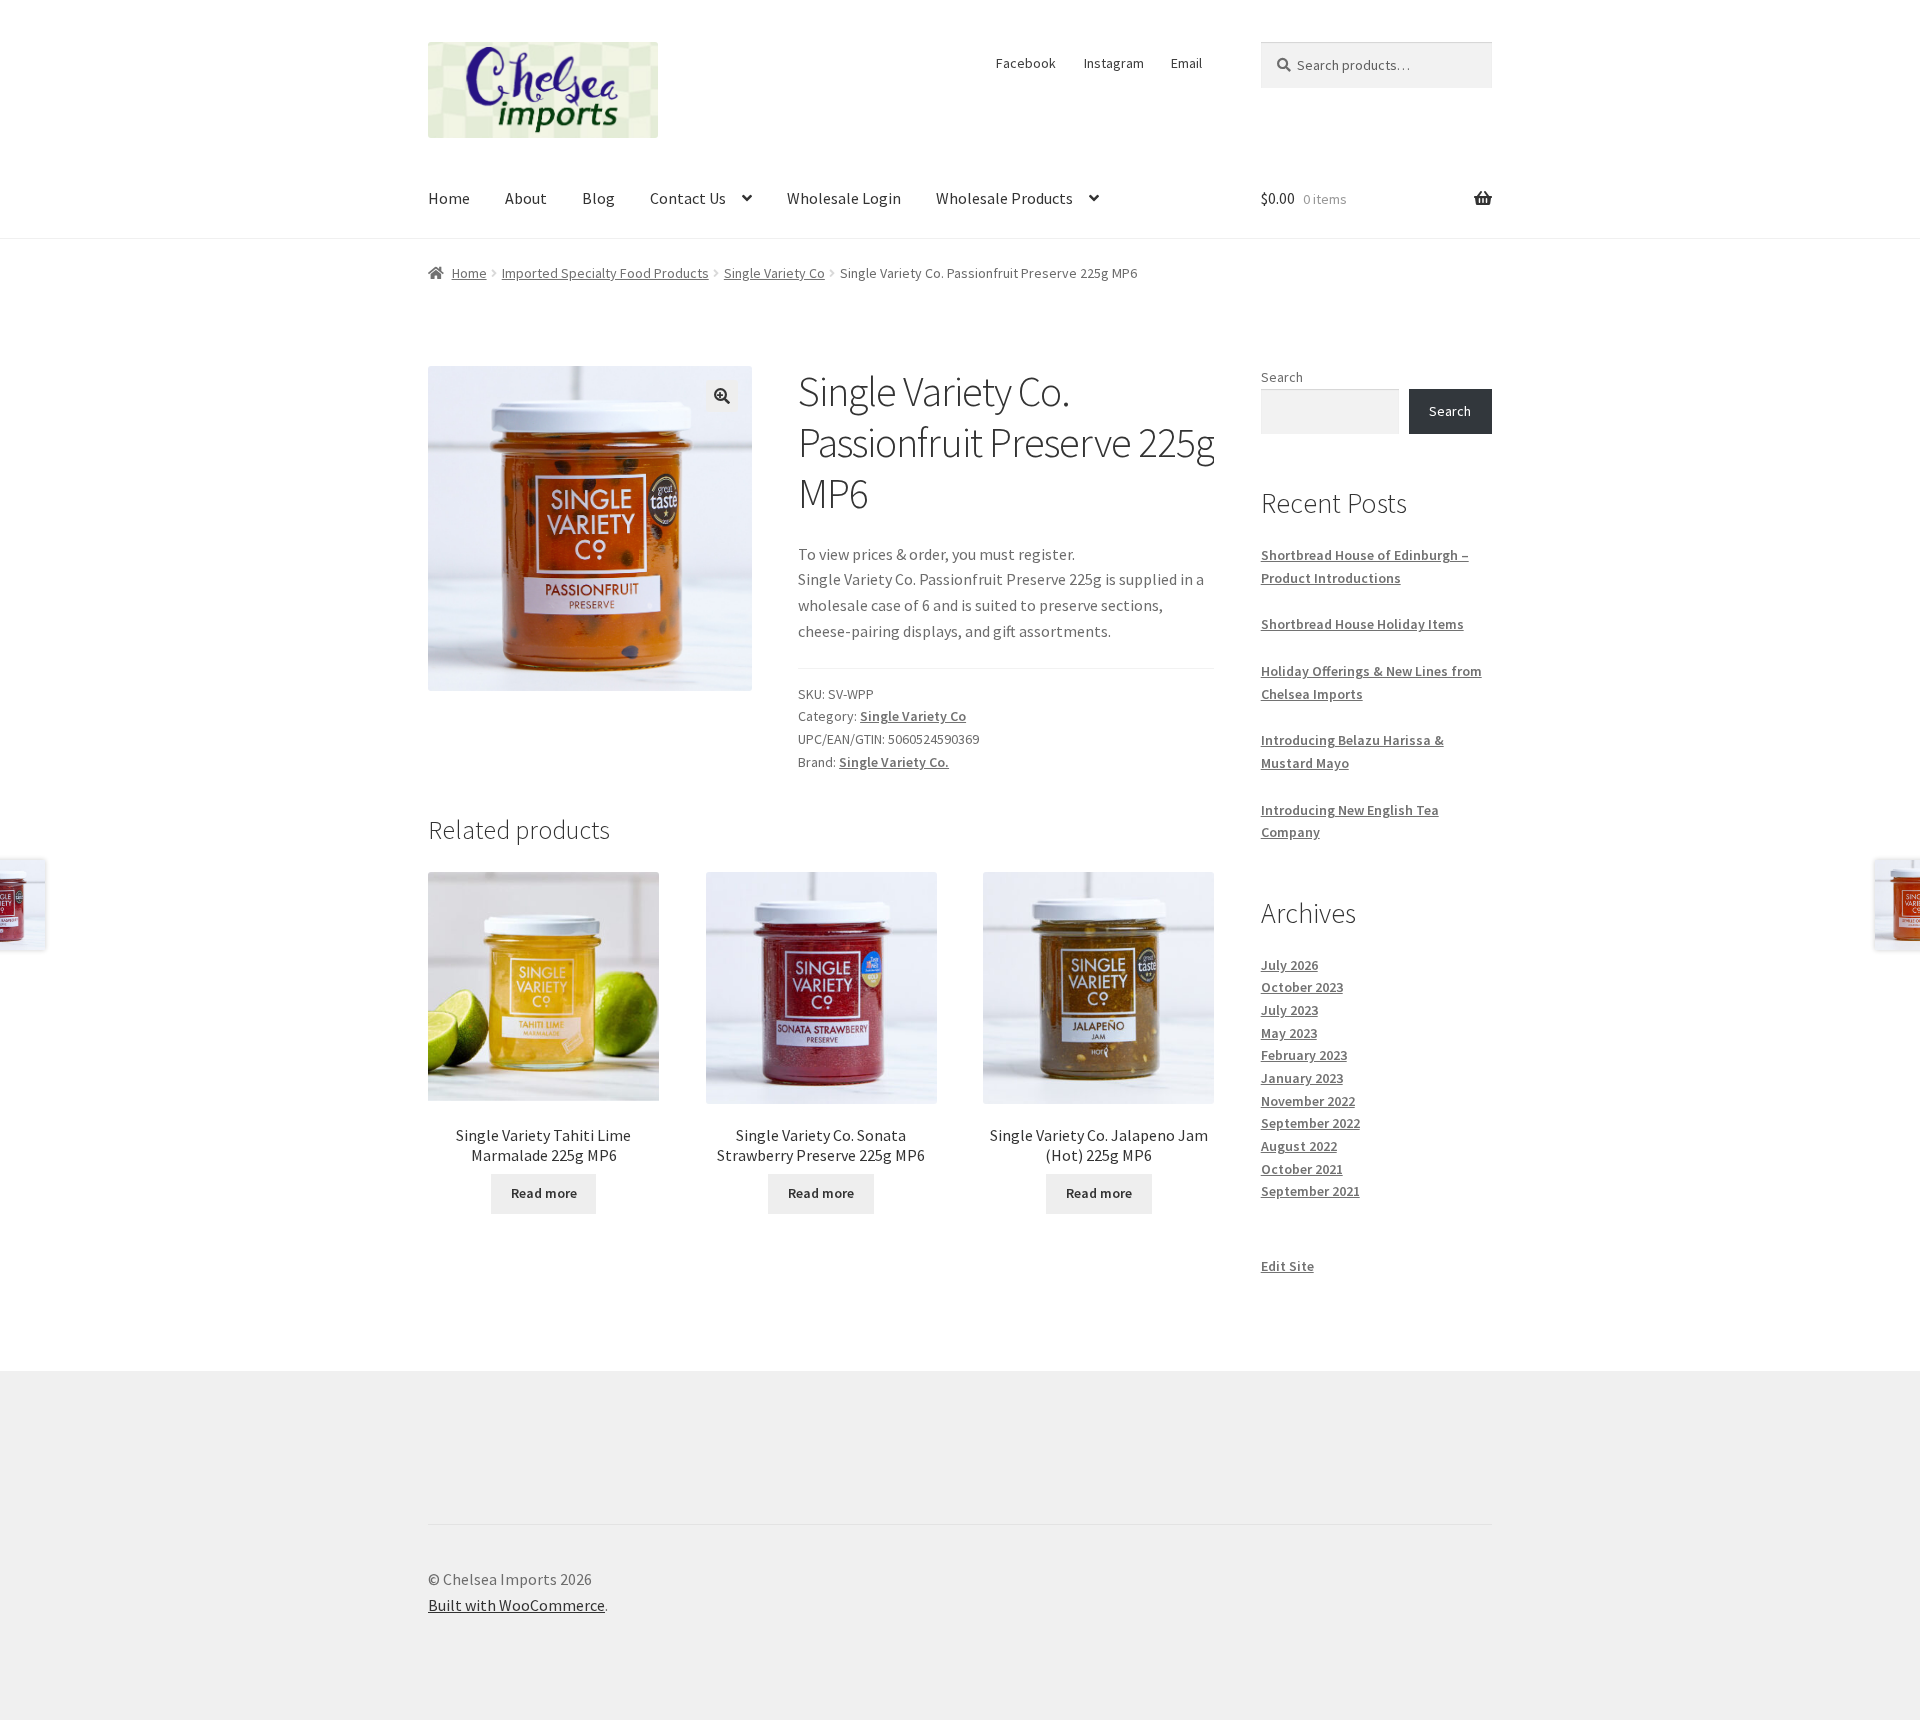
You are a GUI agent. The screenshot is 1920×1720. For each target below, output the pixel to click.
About (526, 198)
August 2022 (1299, 1146)
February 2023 (1304, 1055)
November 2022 (1308, 1101)
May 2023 (1289, 1033)
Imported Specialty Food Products (605, 273)
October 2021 (1302, 1169)
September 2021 (1310, 1191)
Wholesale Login (844, 198)
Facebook (1026, 63)
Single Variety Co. (894, 762)
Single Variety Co (774, 273)
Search (1282, 377)
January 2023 (1302, 1078)
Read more (544, 1193)
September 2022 (1310, 1123)
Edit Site (1287, 1266)
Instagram (1114, 63)
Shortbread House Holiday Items (1362, 624)
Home (449, 198)
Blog (598, 198)
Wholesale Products (1004, 198)
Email (1186, 63)
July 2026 (1289, 965)
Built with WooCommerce (516, 1605)
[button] (722, 396)
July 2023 (1289, 1010)
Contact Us (688, 198)
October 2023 (1302, 987)
